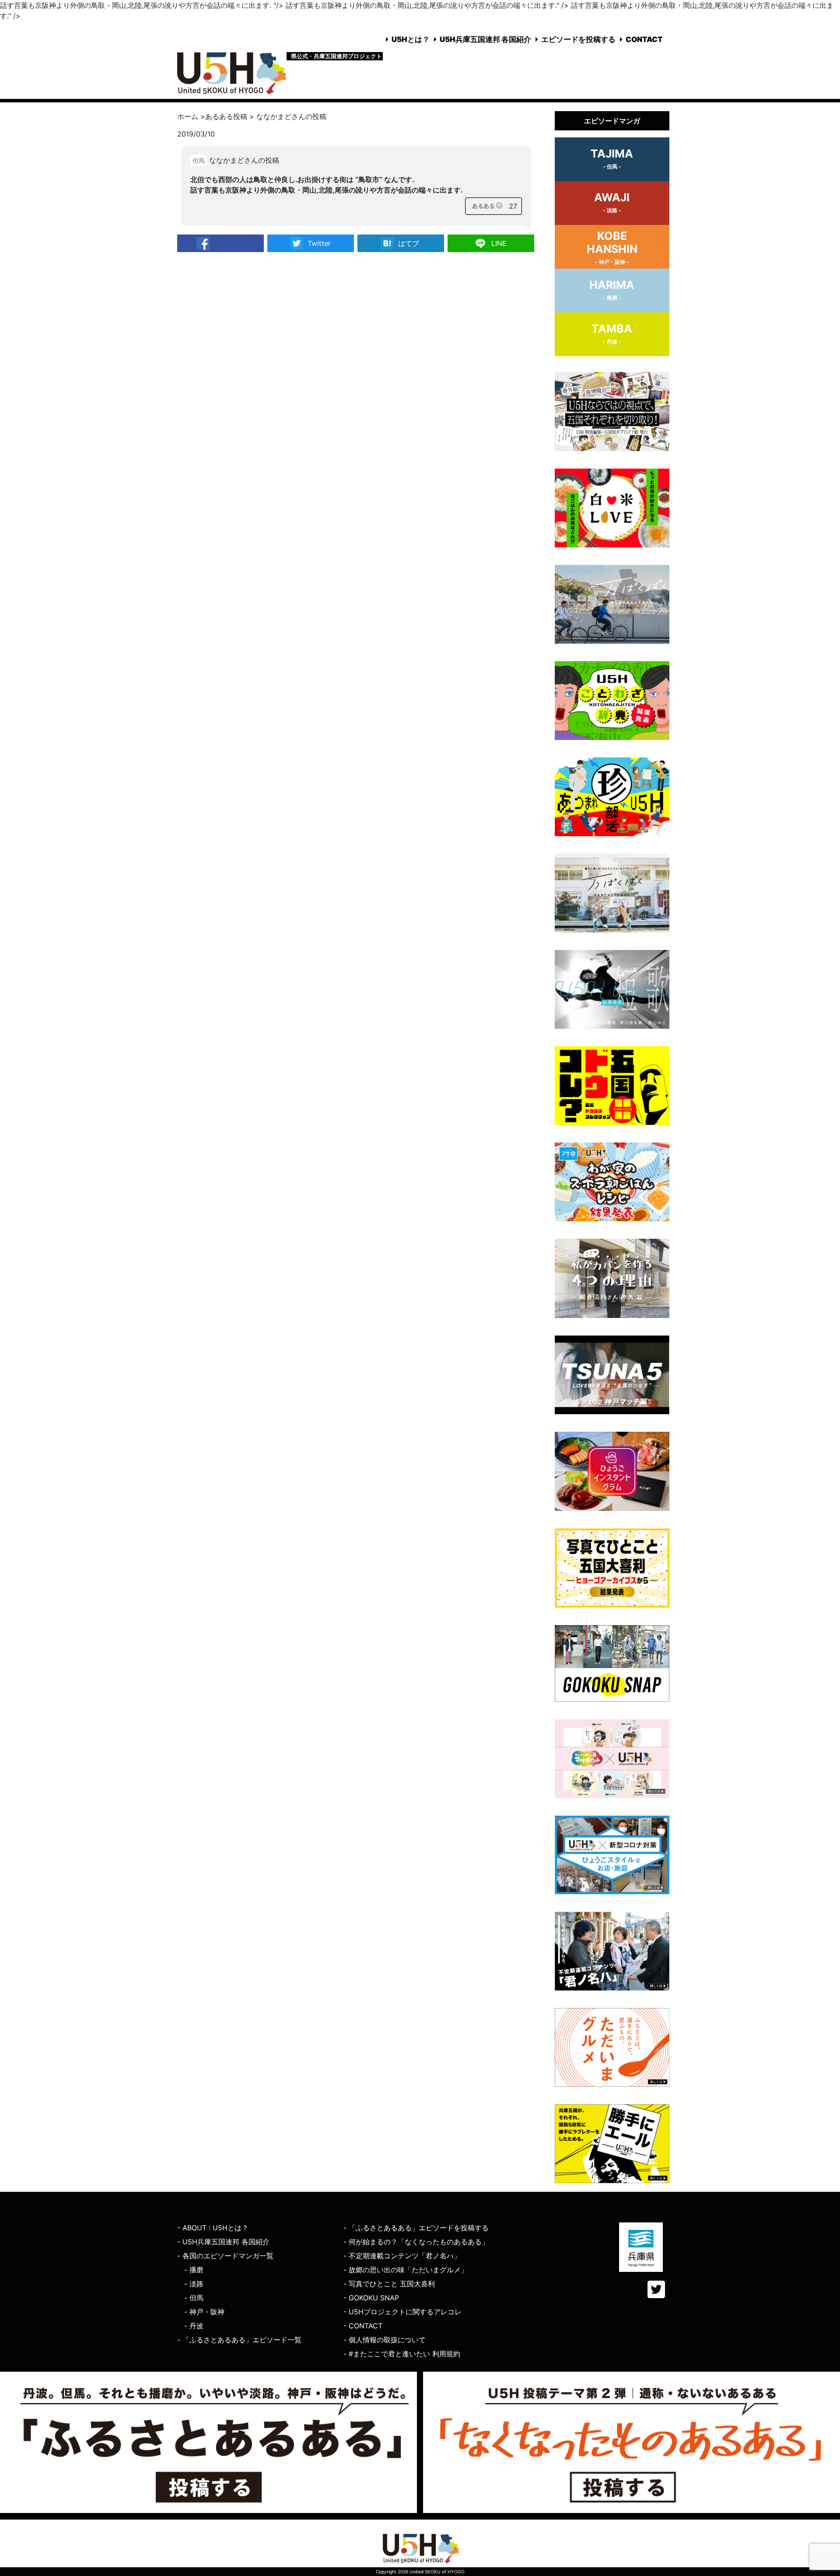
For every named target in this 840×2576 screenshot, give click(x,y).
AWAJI (612, 202)
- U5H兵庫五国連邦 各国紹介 (223, 2242)
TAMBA (612, 333)
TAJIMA (612, 158)
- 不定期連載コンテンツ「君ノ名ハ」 (402, 2256)
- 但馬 (194, 2298)
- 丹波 (194, 2326)
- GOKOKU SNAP (371, 2298)
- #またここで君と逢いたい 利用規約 (402, 2354)
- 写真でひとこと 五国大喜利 (389, 2284)
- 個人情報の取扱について (385, 2340)
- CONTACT (363, 2326)
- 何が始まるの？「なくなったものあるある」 (416, 2242)
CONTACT (644, 39)
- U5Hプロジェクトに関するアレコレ (402, 2312)
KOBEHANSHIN (612, 247)
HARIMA (612, 290)
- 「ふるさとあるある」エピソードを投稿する (416, 2228)
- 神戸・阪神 (204, 2312)
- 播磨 (194, 2270)
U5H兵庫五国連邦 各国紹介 (485, 39)
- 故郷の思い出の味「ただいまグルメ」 (406, 2270)
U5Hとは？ (411, 39)
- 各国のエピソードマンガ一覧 (225, 2256)
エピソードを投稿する (578, 39)
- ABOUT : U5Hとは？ (213, 2228)
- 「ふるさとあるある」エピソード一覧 (239, 2340)
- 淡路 (194, 2284)
